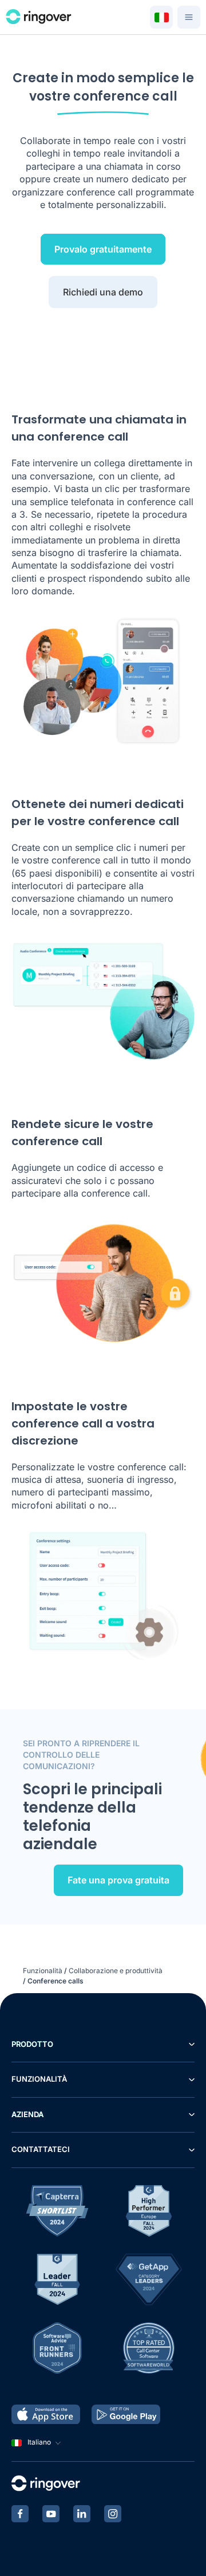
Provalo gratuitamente (103, 249)
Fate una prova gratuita (118, 1880)
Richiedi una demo (103, 292)
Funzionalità (43, 1971)
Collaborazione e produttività (116, 1971)
